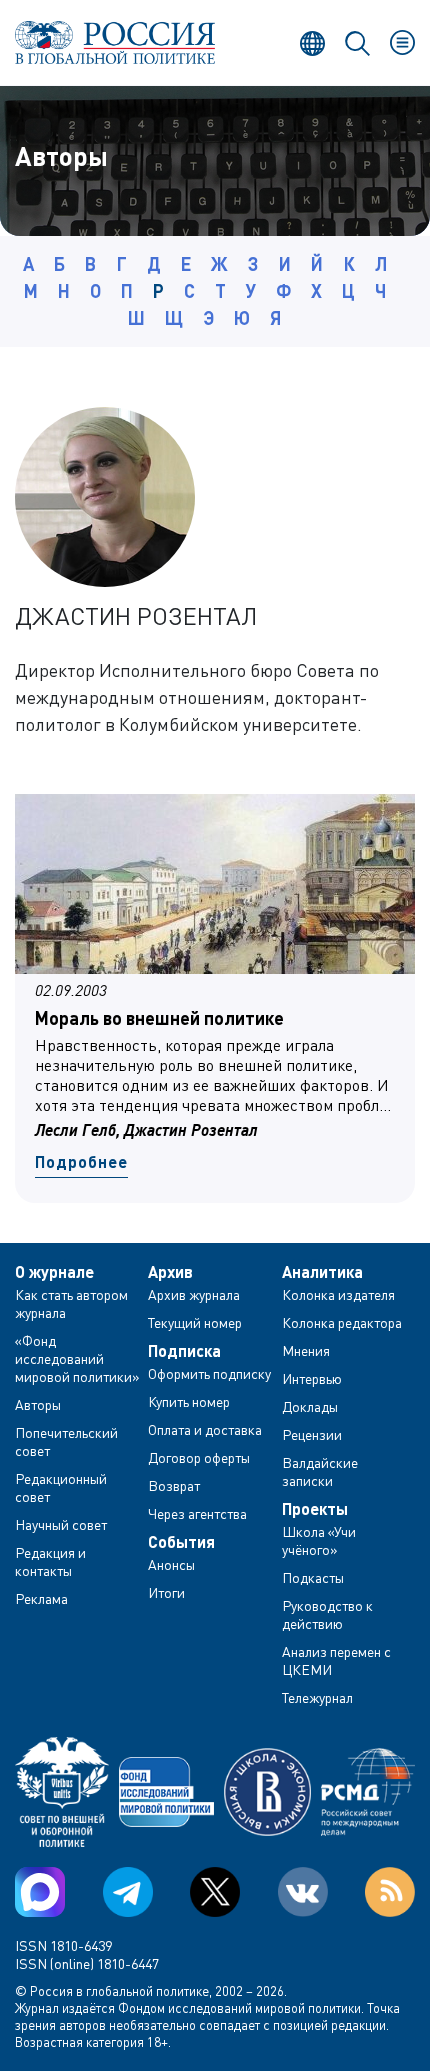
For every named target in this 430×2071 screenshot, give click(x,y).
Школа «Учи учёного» (319, 1540)
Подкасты (313, 1577)
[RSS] (390, 1892)
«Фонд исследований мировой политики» (77, 1358)
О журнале (54, 1272)
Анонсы (171, 1564)
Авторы (38, 1404)
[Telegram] (128, 1892)
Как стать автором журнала (71, 1303)
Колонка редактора (342, 1322)
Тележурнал (317, 1697)
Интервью (312, 1378)
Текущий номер (195, 1322)
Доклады (310, 1406)
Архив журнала (194, 1294)
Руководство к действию (327, 1614)
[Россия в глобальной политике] (115, 42)
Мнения (306, 1350)
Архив (170, 1272)
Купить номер (189, 1401)
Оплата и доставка (205, 1429)
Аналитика (322, 1272)
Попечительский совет (66, 1441)
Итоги (166, 1592)
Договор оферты (199, 1457)
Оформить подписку (209, 1373)
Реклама (41, 1598)
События (181, 1542)
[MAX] (40, 1892)
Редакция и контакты (50, 1561)
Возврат (174, 1485)
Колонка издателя (338, 1294)
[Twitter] (215, 1892)
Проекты (315, 1509)
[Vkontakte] (303, 1892)
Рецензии (312, 1434)
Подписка (184, 1351)
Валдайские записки (320, 1471)
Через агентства (197, 1513)
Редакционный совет (61, 1487)
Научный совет (61, 1524)
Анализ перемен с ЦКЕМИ (336, 1660)
